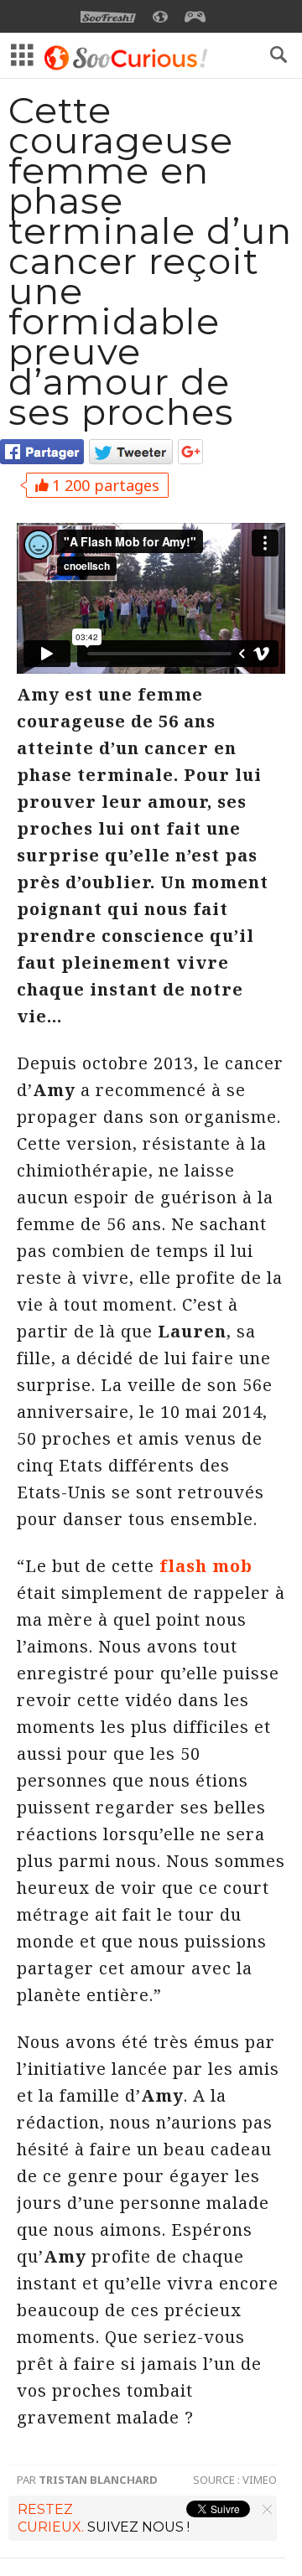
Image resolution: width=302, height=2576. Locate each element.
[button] (279, 54)
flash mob (206, 1566)
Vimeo (260, 2480)
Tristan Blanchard (98, 2480)
